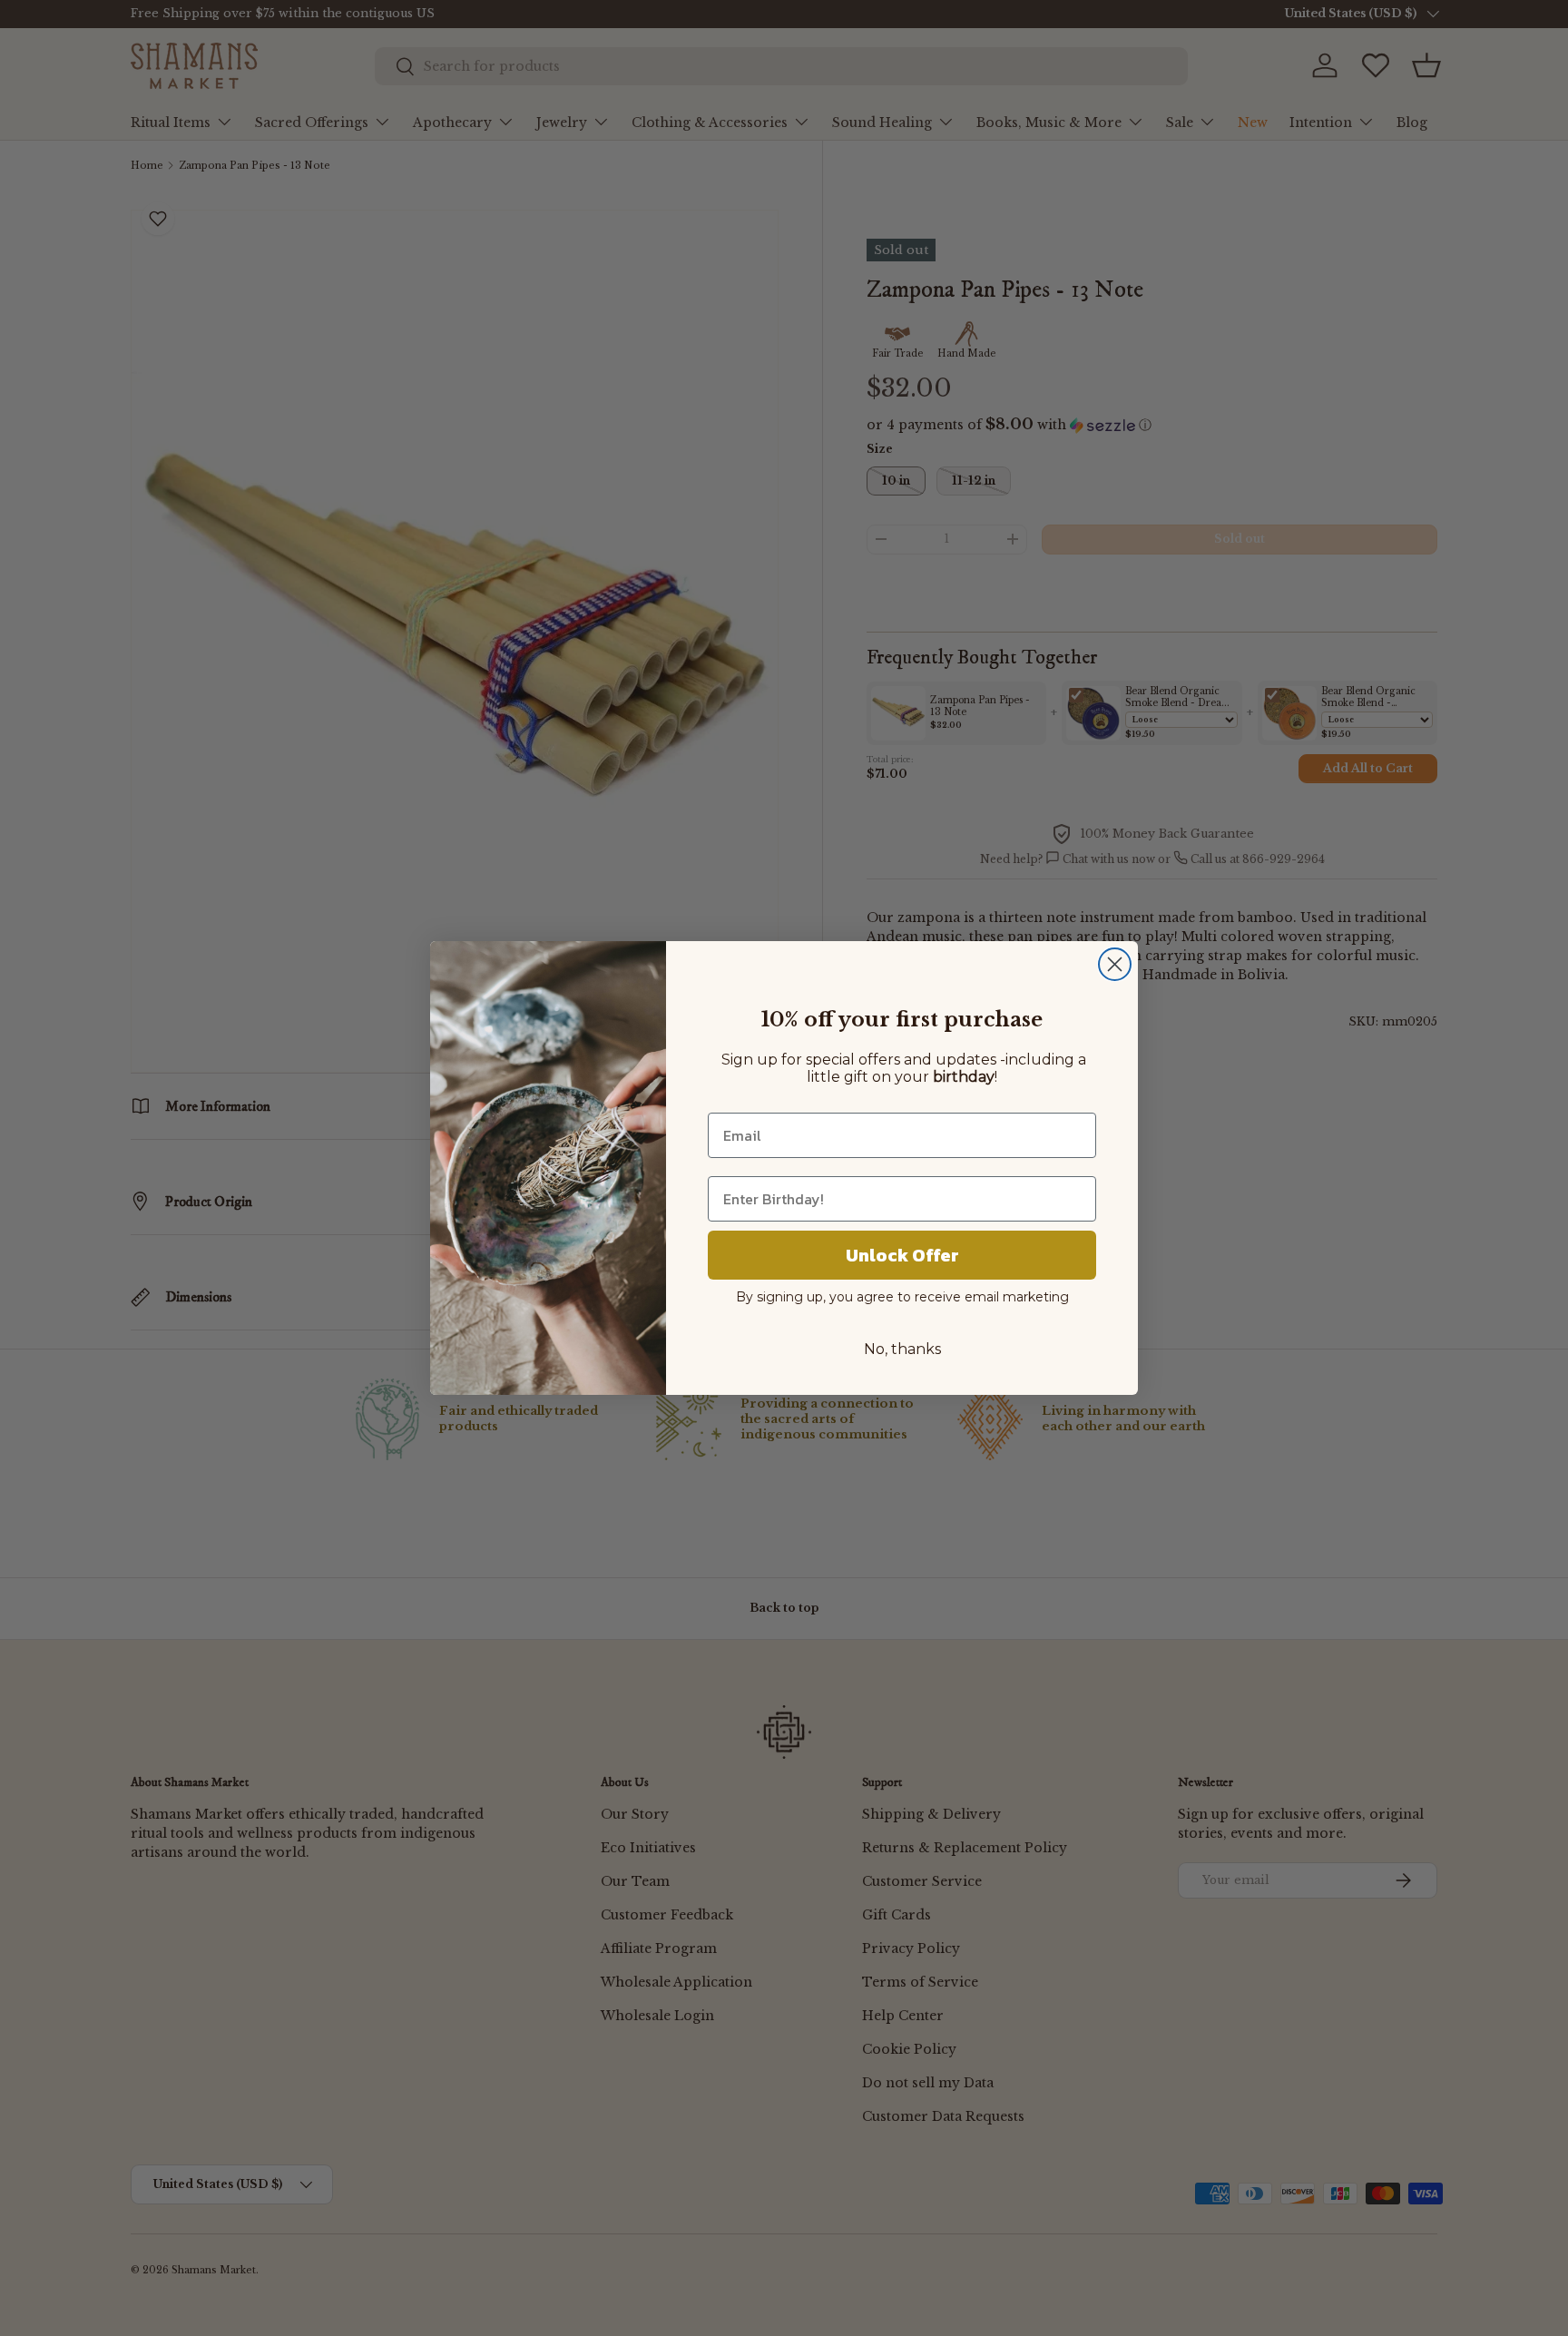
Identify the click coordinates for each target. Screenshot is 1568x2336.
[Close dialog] (1115, 964)
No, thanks (902, 1349)
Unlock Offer (902, 1255)
